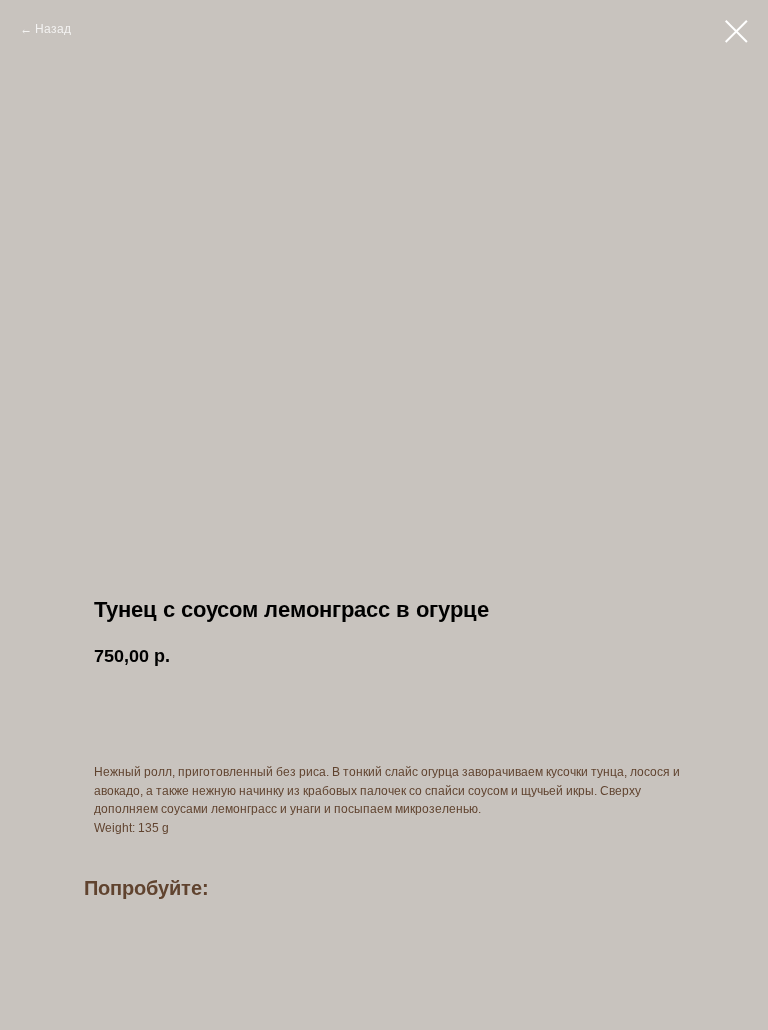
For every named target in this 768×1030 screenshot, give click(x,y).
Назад (53, 29)
